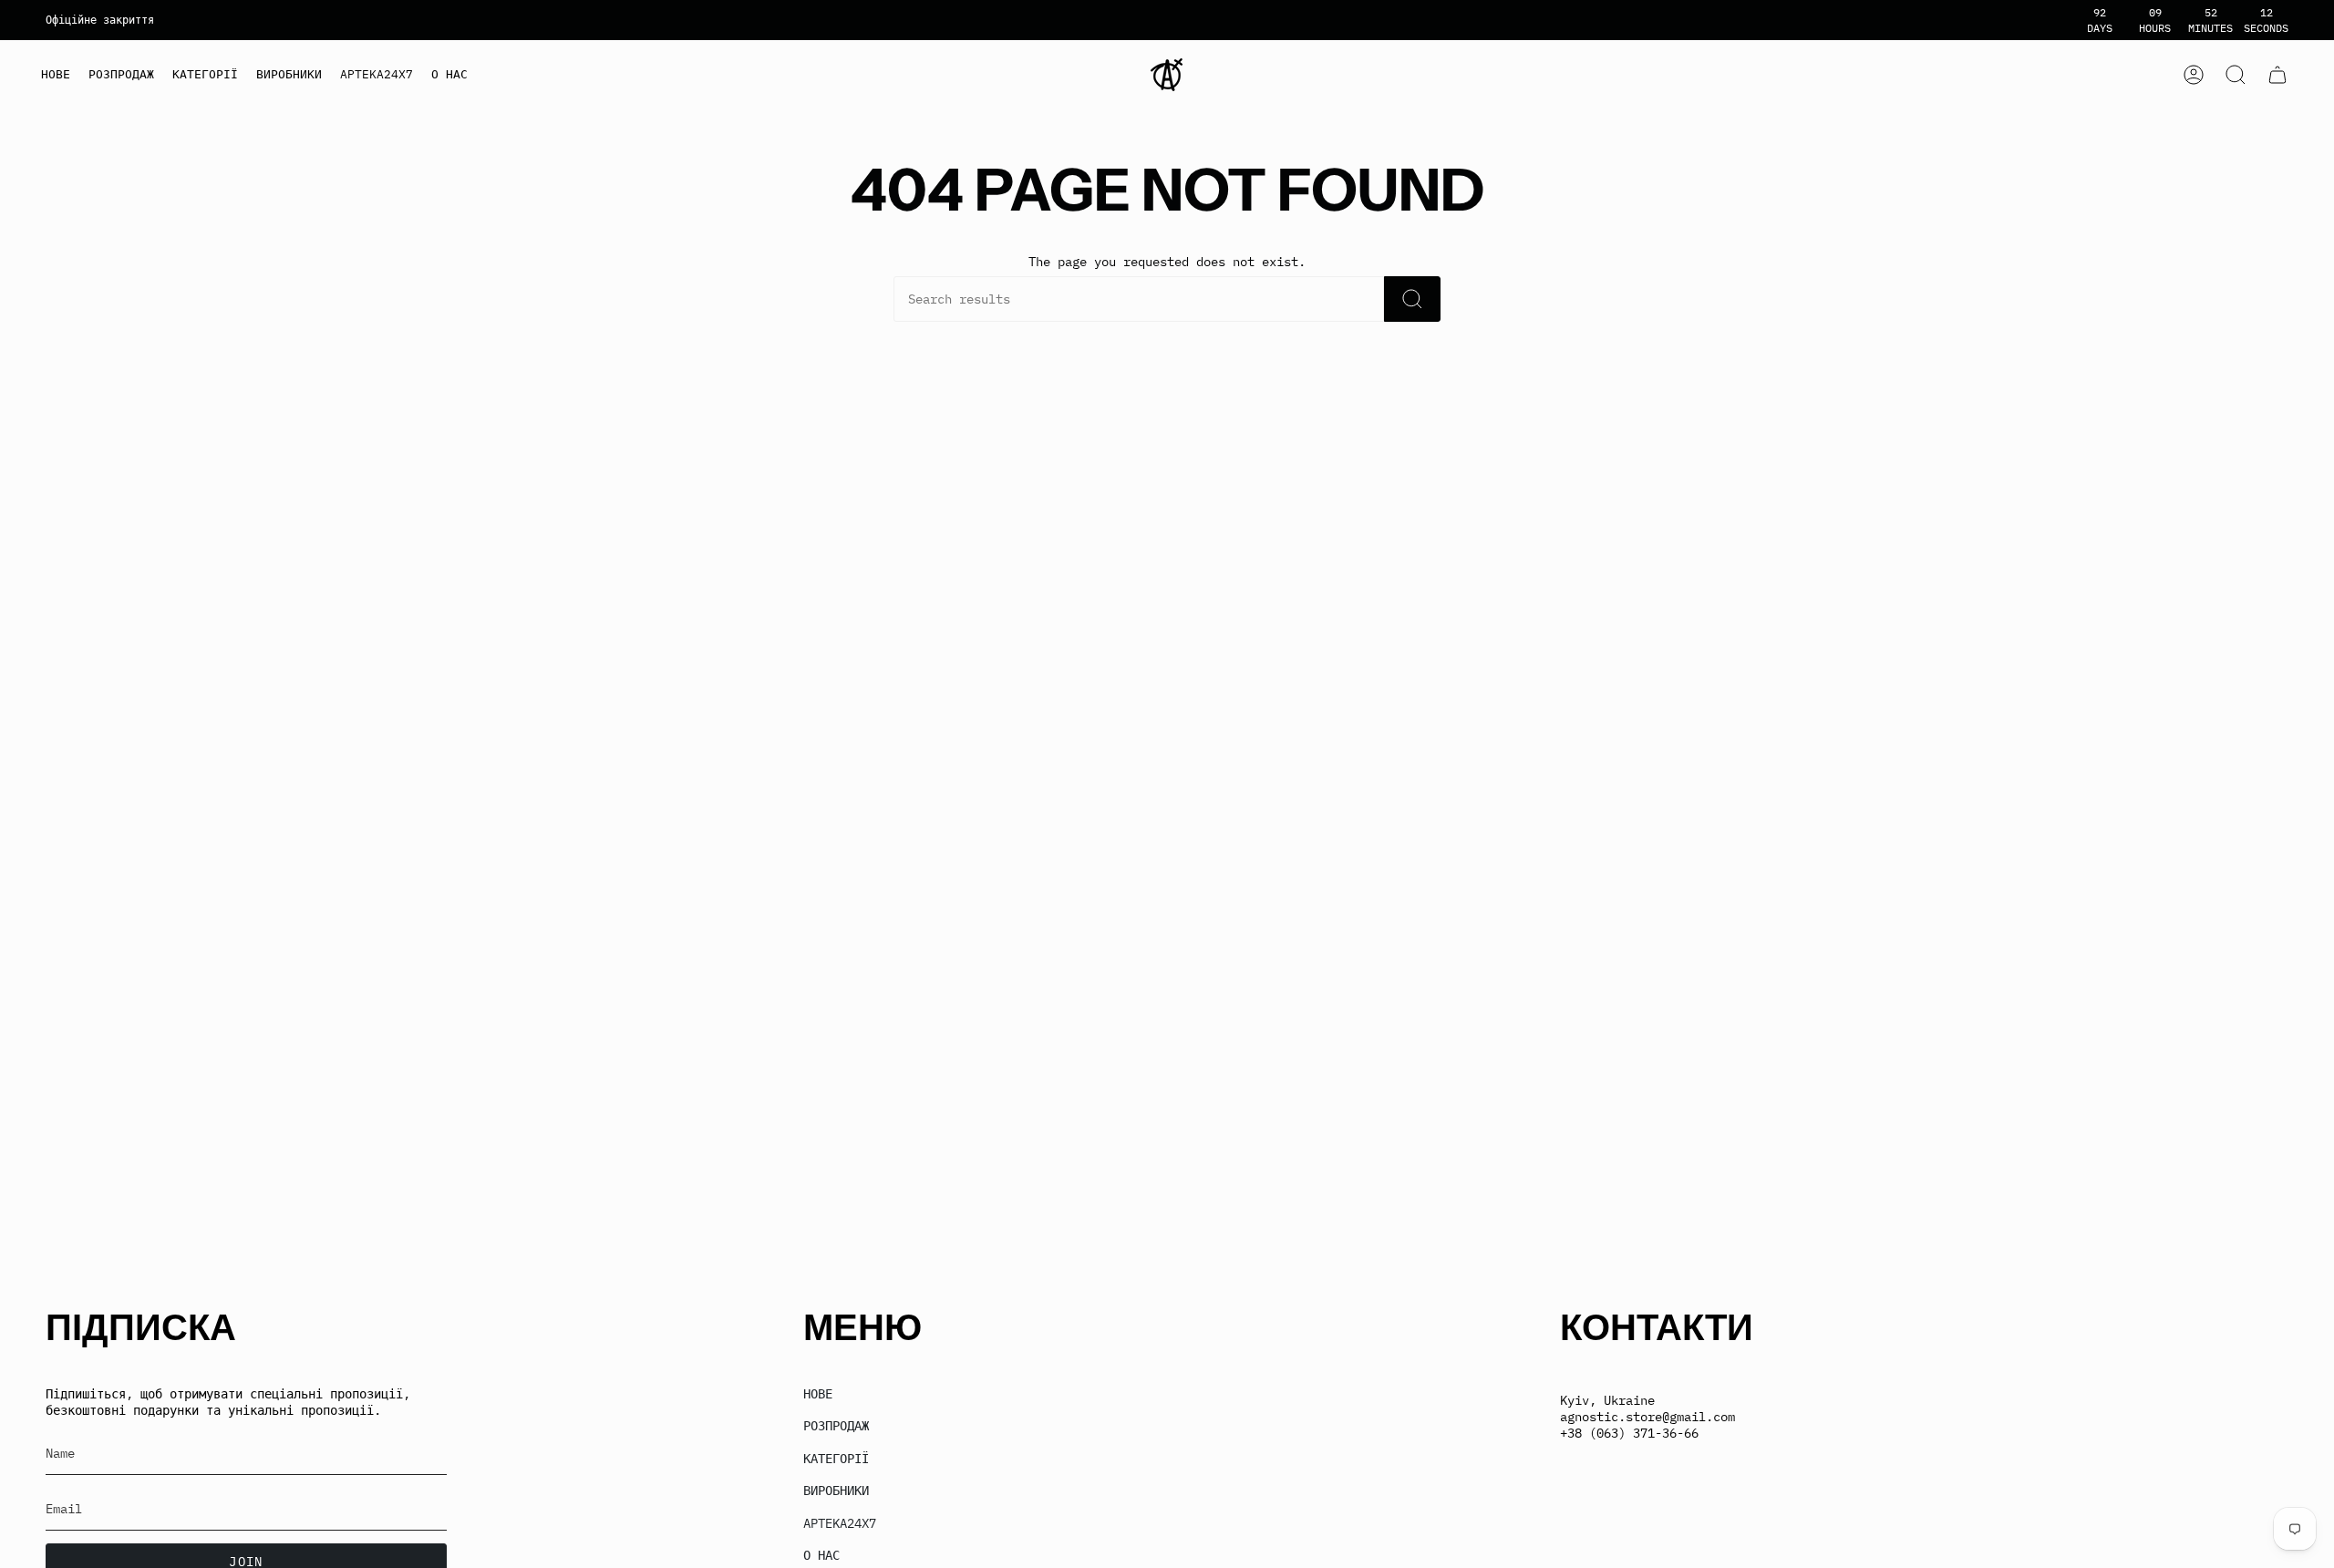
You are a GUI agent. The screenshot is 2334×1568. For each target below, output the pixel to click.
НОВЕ (818, 1394)
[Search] (1412, 299)
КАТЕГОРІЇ (836, 1459)
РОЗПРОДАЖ (836, 1426)
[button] (205, 75)
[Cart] (2277, 75)
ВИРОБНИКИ (836, 1491)
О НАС (821, 1555)
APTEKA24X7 (840, 1523)
